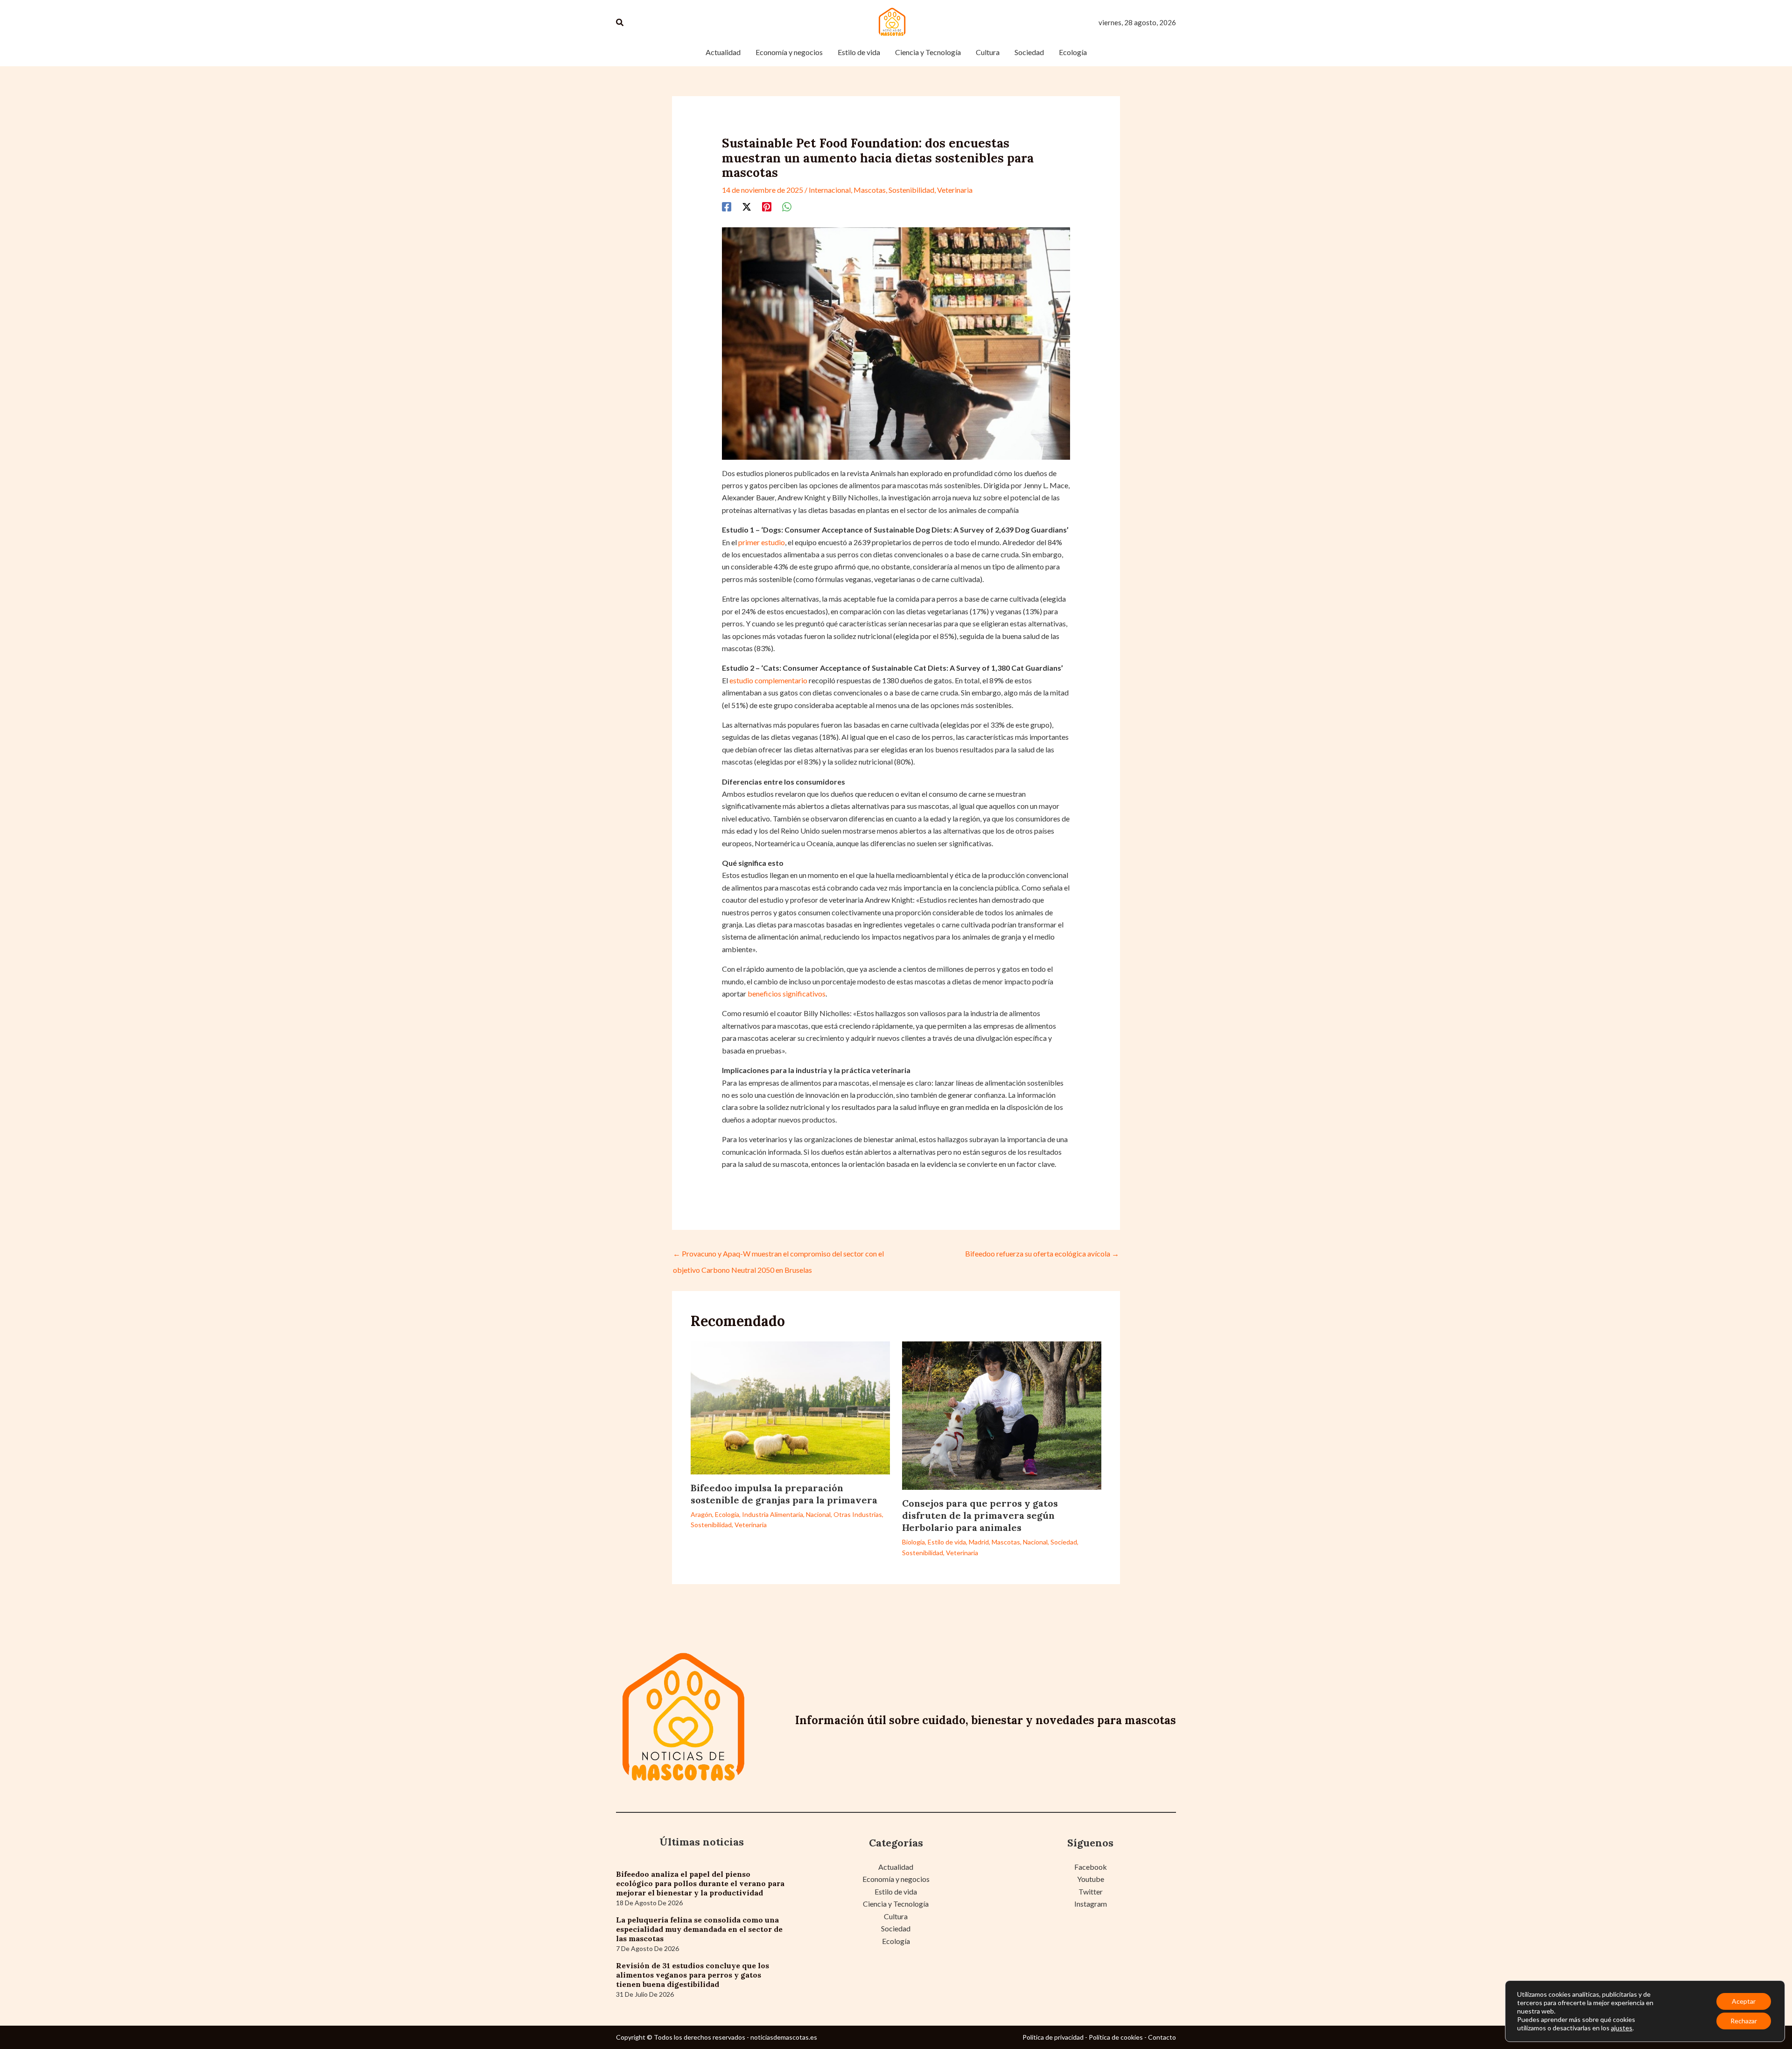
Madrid (979, 1542)
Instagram (1091, 1904)
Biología (913, 1542)
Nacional (818, 1514)
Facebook (1091, 1867)
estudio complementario (768, 680)
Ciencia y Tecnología (896, 1904)
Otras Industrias (858, 1514)
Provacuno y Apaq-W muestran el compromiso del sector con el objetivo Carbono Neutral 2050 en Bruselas (778, 1256)
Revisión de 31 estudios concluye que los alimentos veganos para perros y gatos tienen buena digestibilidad (693, 1975)
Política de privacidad (1053, 2037)
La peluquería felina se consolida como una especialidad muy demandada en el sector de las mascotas (699, 1929)
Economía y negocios (896, 1879)
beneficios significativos (787, 993)
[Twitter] (747, 206)
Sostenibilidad (911, 190)
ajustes (1622, 2028)
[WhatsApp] (787, 206)
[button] (620, 23)
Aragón (701, 1514)
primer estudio (762, 542)
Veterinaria (955, 190)
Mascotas (870, 190)
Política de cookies (1116, 2037)
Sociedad (1064, 1542)
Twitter (1091, 1891)
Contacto (1162, 2037)
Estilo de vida (947, 1542)
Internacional (830, 190)
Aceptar (1744, 2001)
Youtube (1091, 1879)
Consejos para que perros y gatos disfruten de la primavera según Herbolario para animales (980, 1515)
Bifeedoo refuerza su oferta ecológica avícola (1042, 1253)
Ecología (727, 1514)
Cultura (896, 1916)
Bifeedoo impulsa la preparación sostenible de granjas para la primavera (784, 1494)
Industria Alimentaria (773, 1514)
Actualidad (896, 1867)
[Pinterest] (767, 206)
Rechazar (1744, 2021)
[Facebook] (727, 206)
